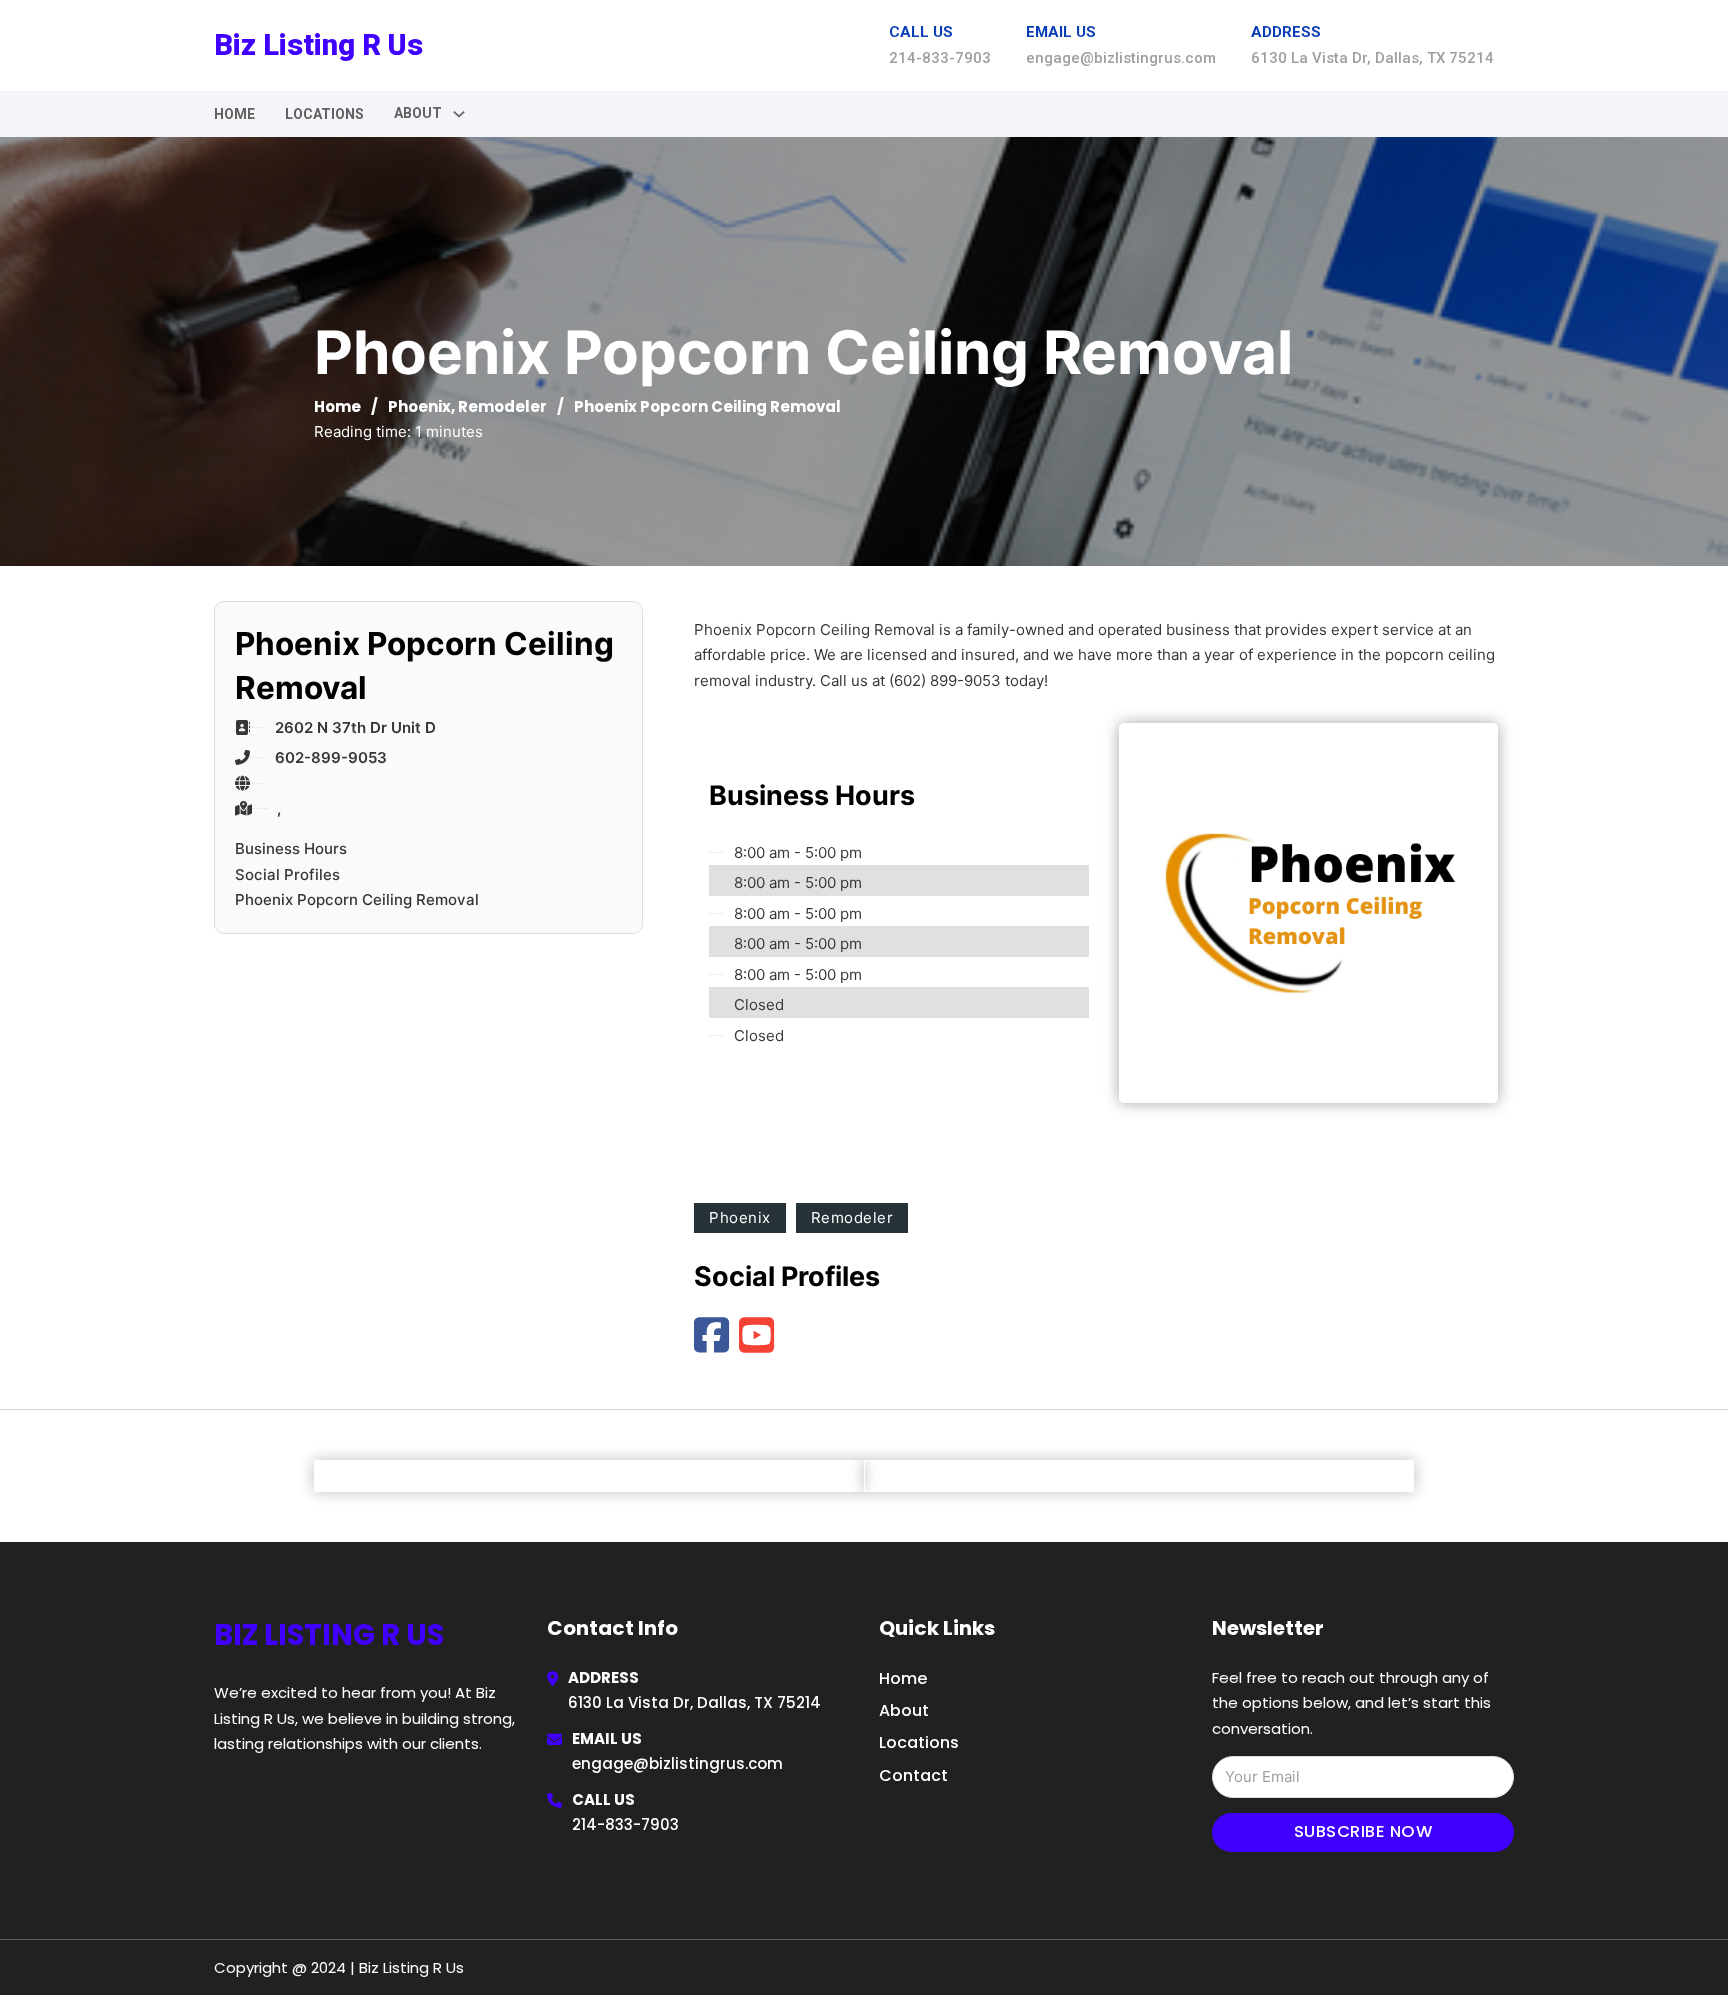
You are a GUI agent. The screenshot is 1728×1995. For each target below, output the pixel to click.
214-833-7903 (625, 1824)
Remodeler (502, 406)
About (904, 1710)
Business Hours (291, 848)
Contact (913, 1775)
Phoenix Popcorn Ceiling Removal (357, 899)
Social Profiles (287, 874)
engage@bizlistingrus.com (677, 1763)
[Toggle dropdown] (459, 114)
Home (234, 114)
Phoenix (419, 406)
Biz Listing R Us (318, 45)
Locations (324, 114)
